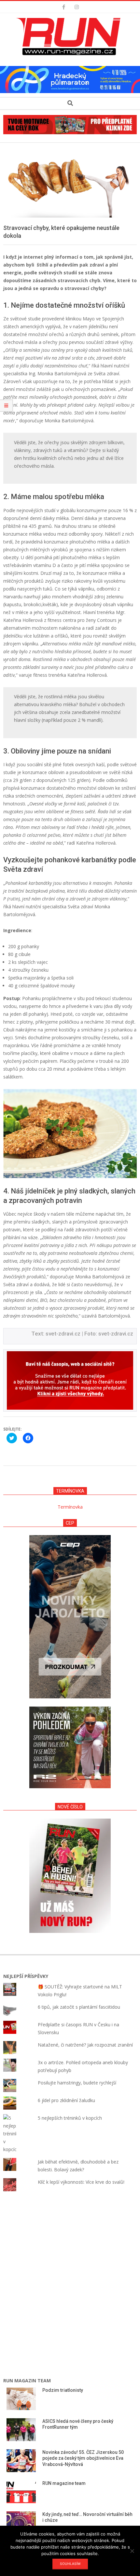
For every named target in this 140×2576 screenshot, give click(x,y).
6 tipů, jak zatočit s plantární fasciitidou (79, 2007)
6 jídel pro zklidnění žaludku (66, 2100)
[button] (70, 37)
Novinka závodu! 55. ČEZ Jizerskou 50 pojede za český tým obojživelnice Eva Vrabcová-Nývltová (83, 2458)
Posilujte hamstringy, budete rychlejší (77, 2083)
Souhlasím (70, 2564)
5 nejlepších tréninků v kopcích (70, 2118)
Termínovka (70, 1507)
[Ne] (132, 2551)
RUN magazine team (64, 2483)
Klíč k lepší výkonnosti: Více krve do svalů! (81, 2182)
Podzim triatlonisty (63, 2390)
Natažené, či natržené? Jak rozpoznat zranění (85, 2045)
